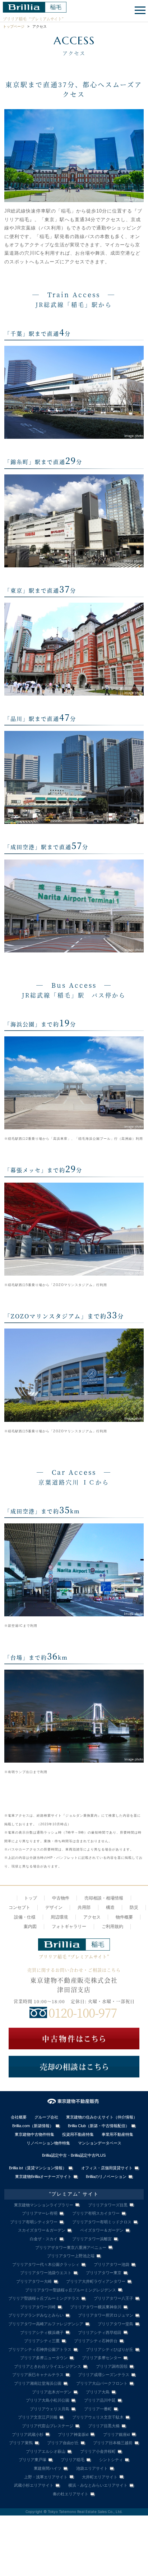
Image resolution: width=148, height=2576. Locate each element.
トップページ (14, 26)
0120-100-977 (83, 2012)
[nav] (139, 11)
